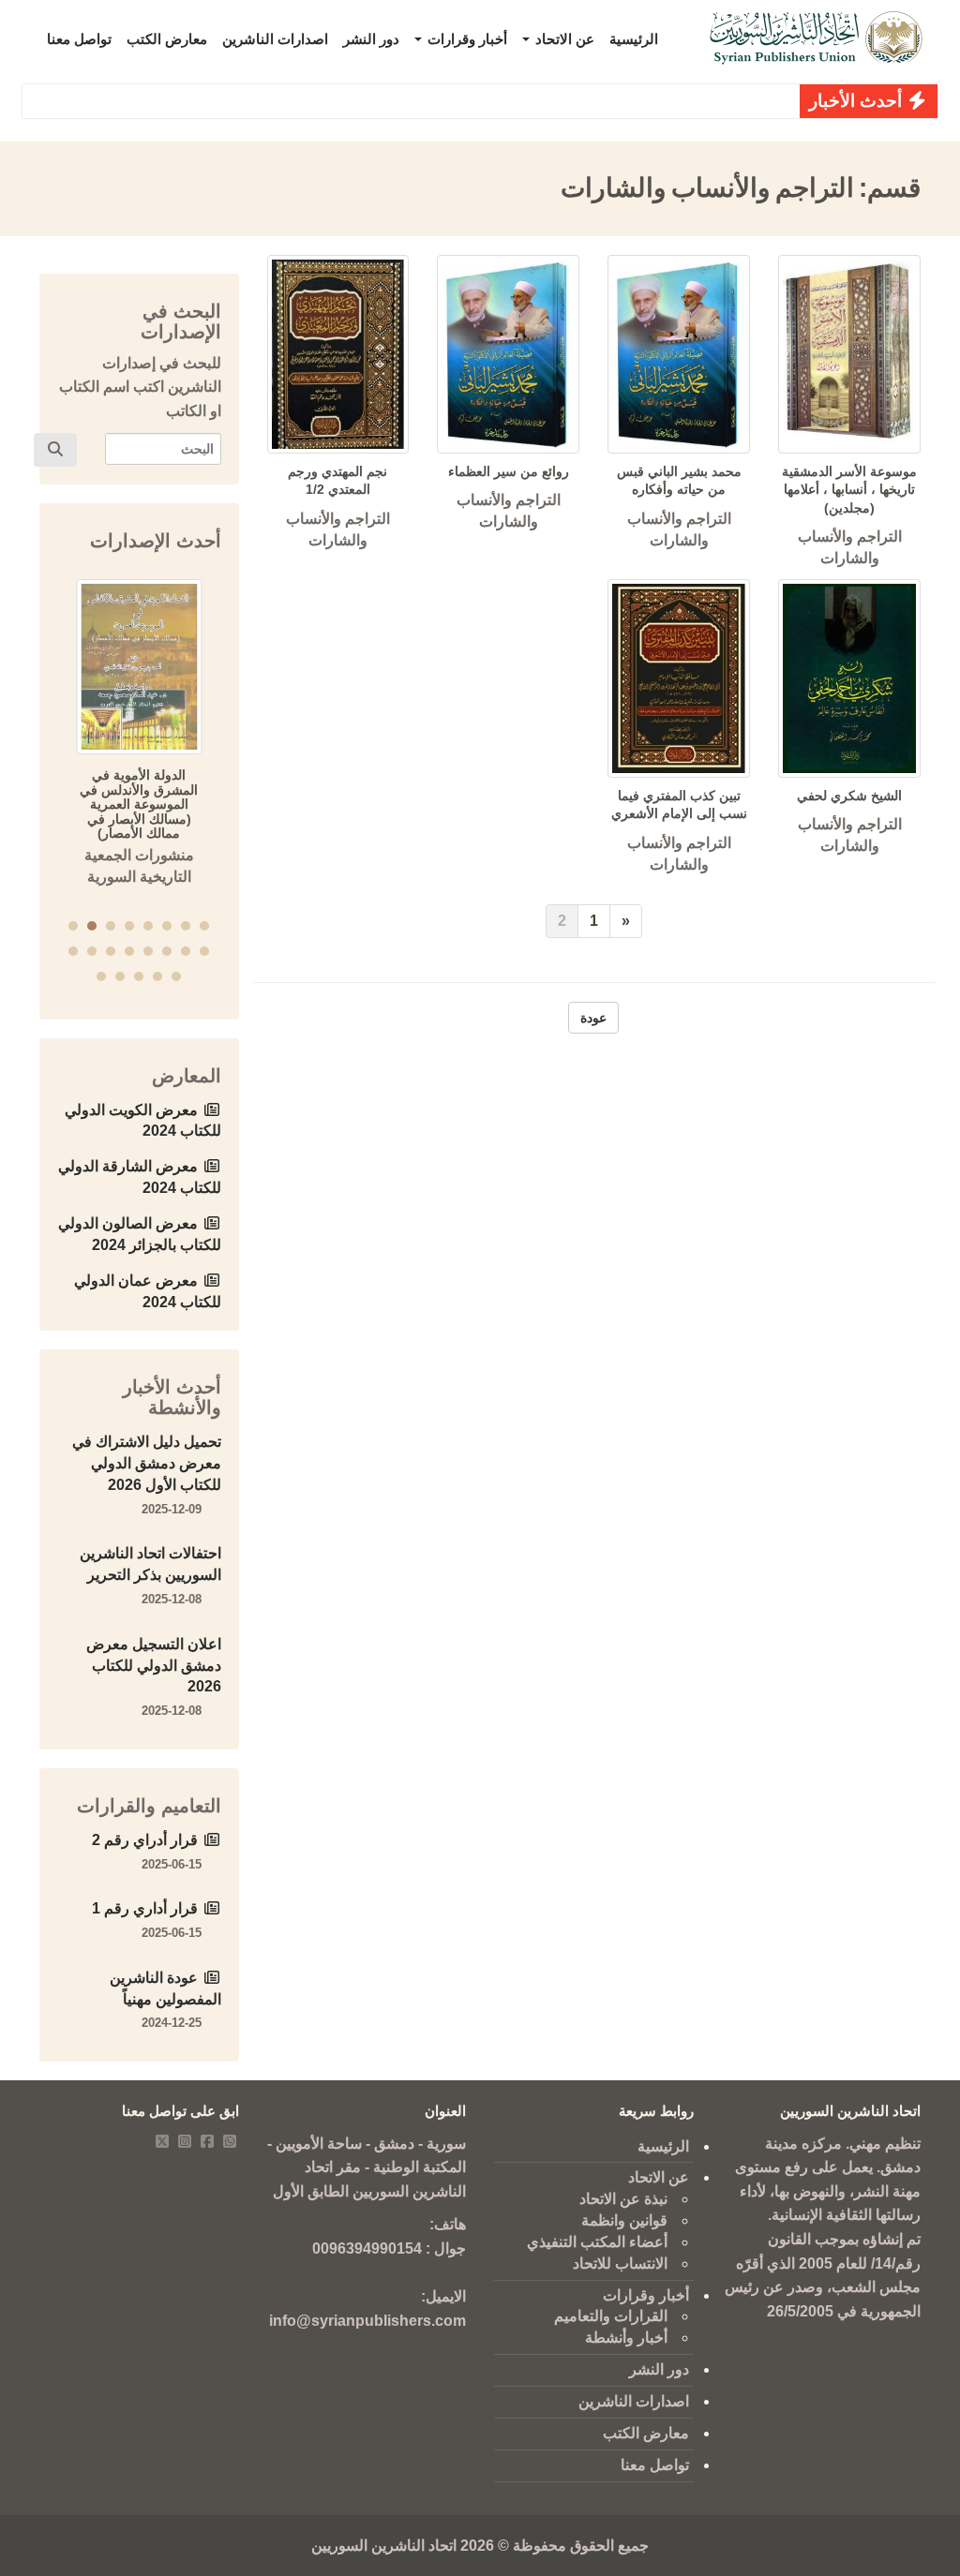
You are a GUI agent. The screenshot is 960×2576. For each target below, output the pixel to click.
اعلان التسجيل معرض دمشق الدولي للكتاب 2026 (154, 1666)
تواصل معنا (79, 39)
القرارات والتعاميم (611, 2316)
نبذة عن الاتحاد (623, 2199)
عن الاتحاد (563, 39)
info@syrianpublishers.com (367, 2321)
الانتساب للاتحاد (620, 2263)
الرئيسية (634, 39)
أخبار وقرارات (465, 39)
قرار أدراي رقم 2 (145, 1840)
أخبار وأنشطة (626, 2338)
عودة (593, 1018)
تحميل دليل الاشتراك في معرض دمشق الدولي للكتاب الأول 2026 (147, 1463)
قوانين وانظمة (624, 2220)
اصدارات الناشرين (275, 39)
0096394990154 (367, 2248)
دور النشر (371, 39)
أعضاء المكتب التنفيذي (597, 2242)
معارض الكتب (167, 39)
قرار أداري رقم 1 (145, 1908)
